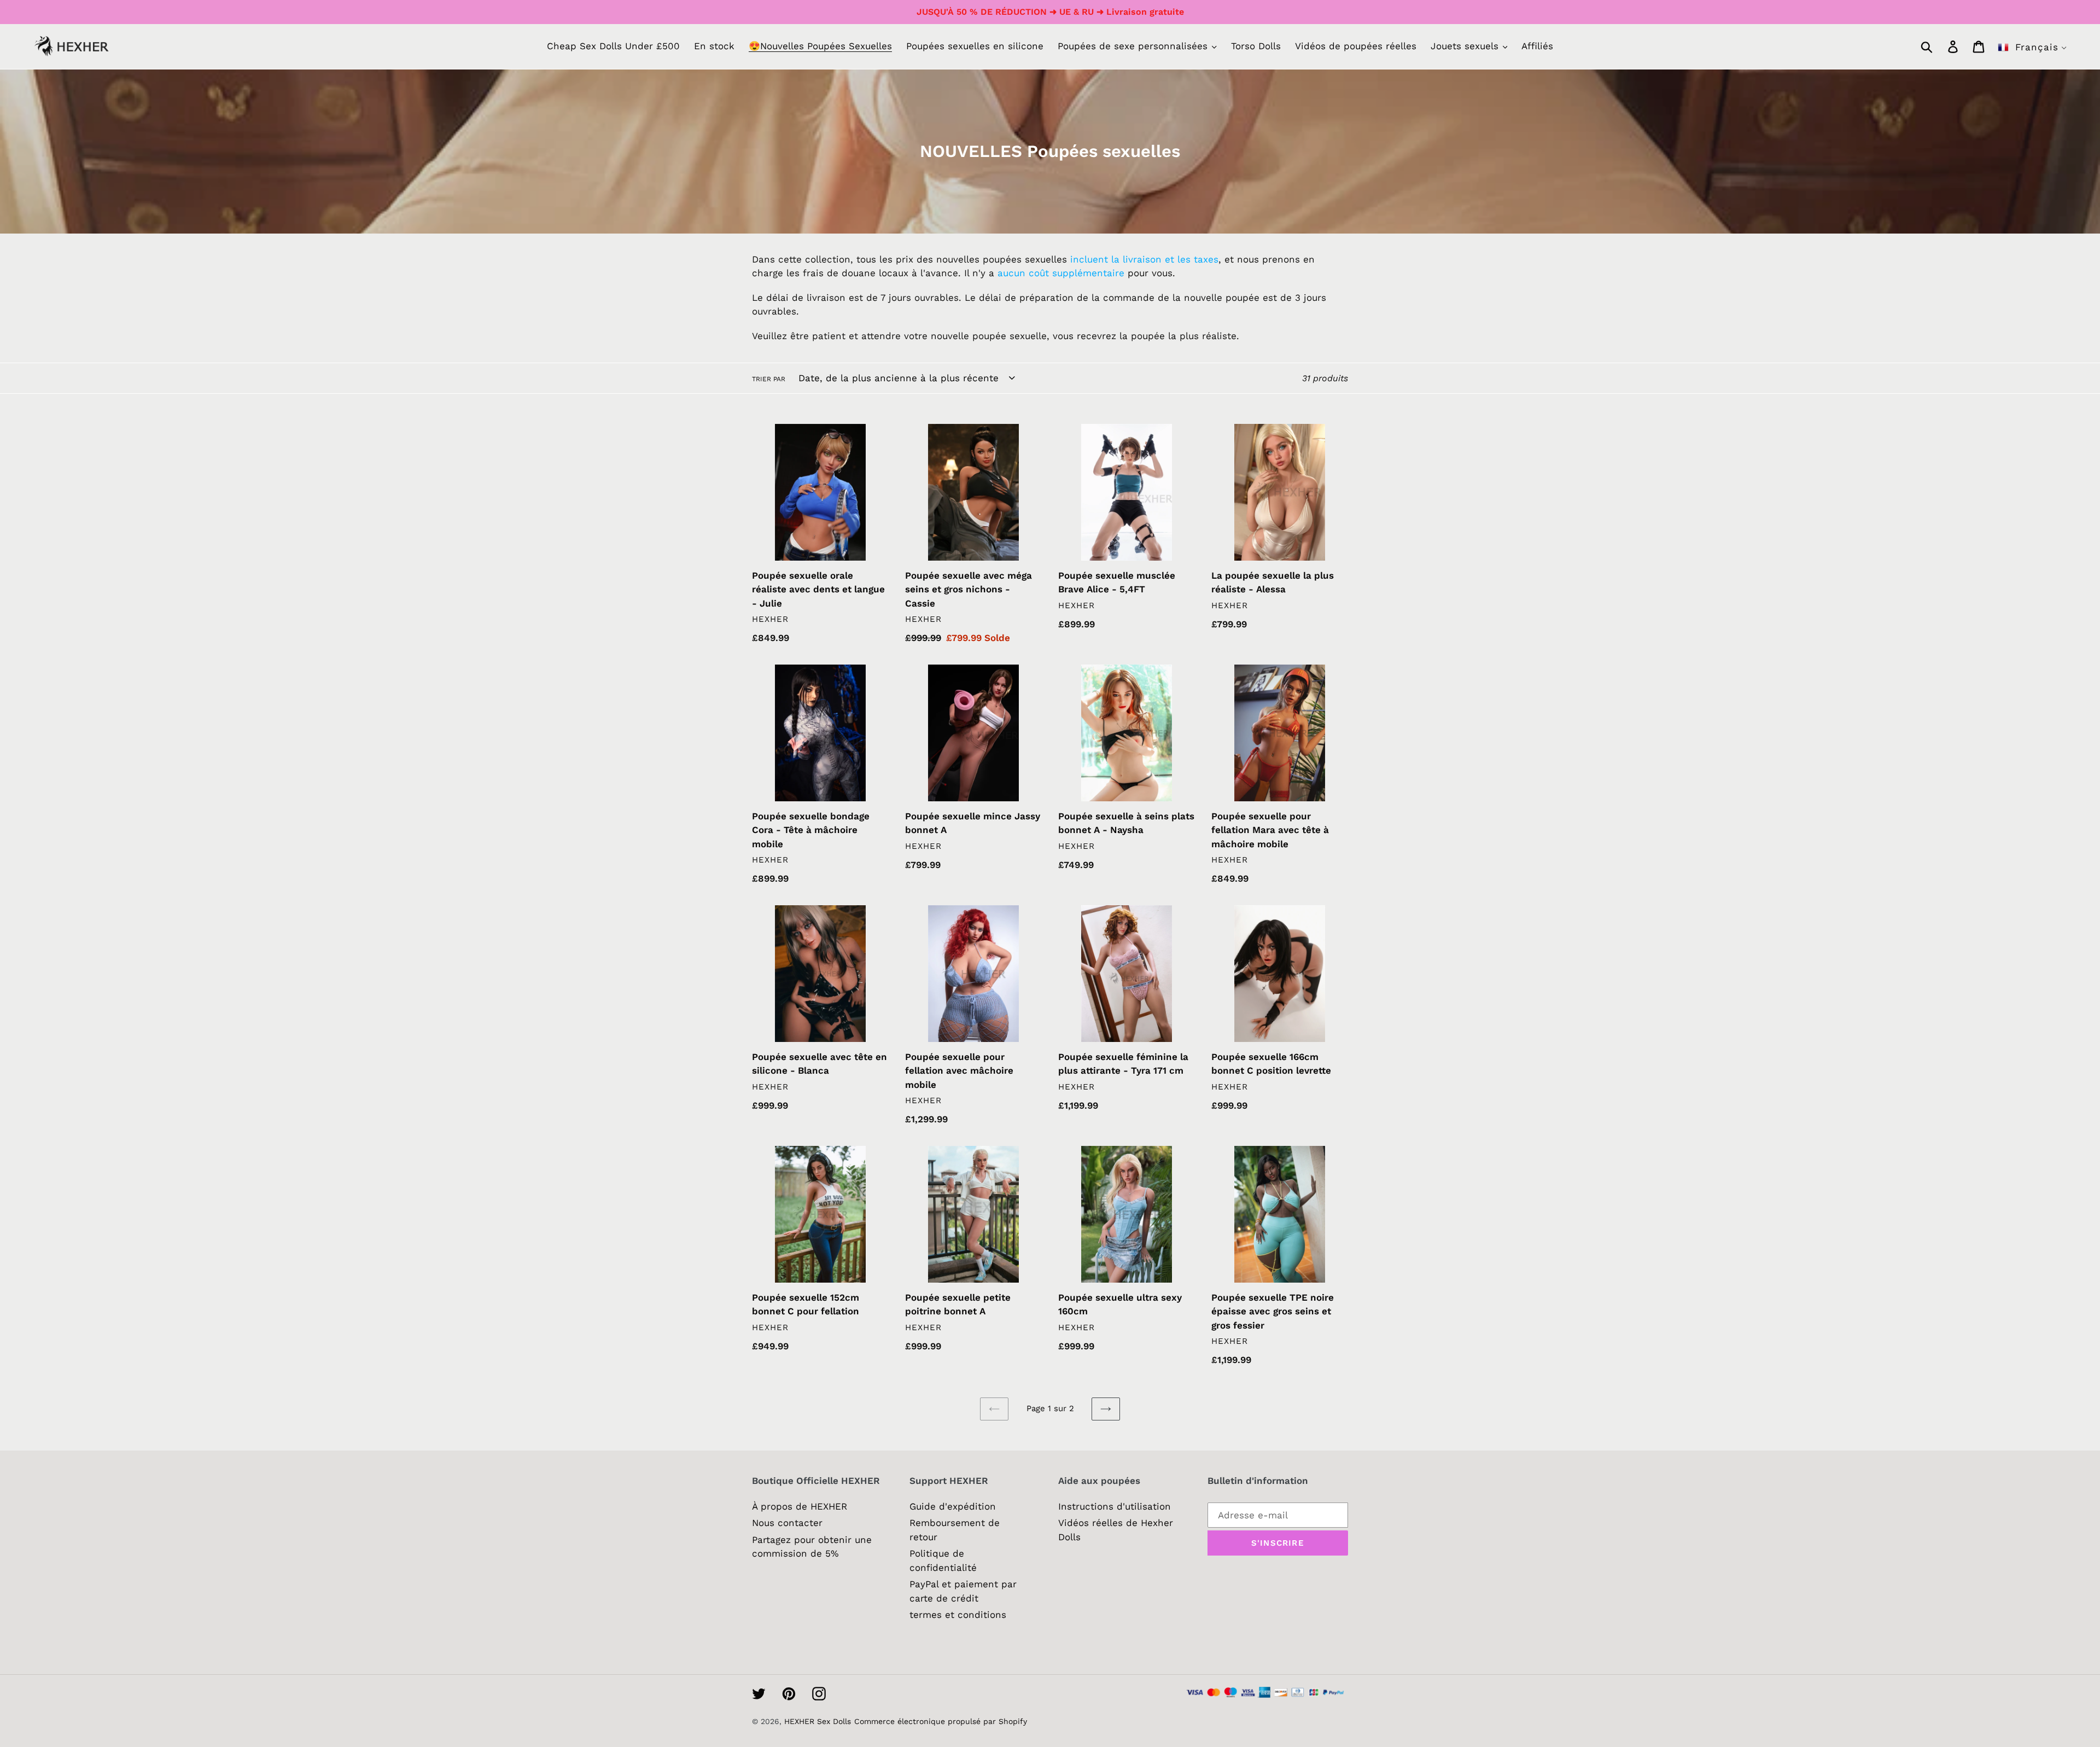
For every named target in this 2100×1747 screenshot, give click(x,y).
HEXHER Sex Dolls (818, 1721)
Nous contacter (787, 1523)
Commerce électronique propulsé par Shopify (941, 1721)
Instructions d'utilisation (1115, 1506)
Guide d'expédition (953, 1506)
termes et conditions (958, 1615)
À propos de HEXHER (800, 1506)
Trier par (769, 379)
